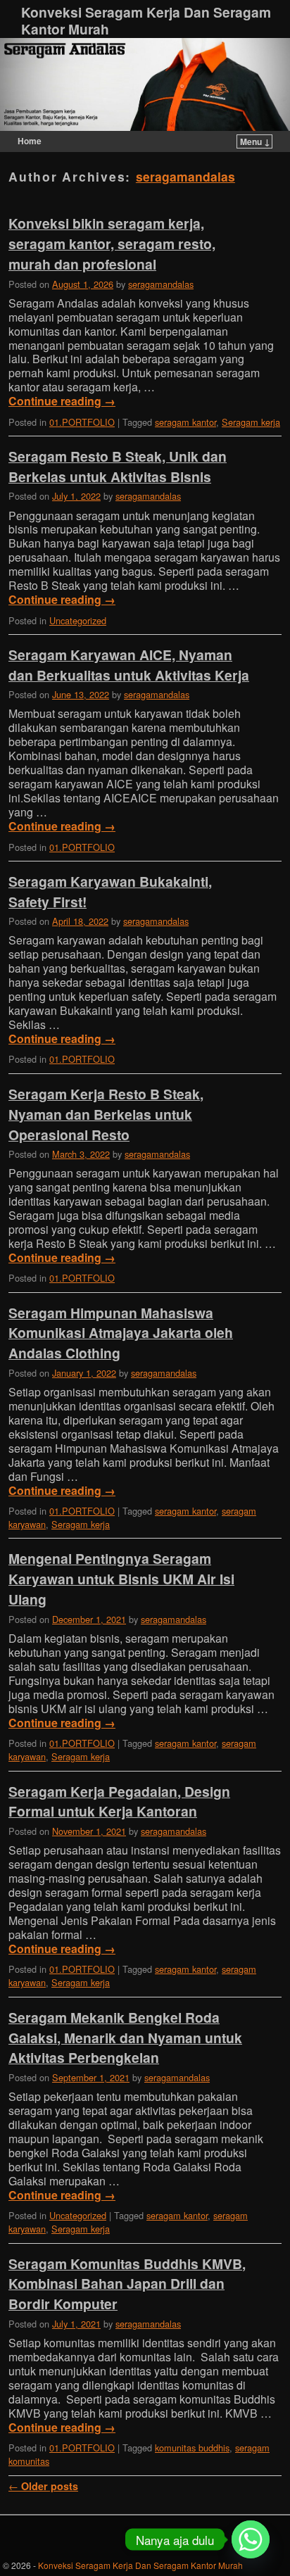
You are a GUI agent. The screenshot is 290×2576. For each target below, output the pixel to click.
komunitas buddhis (192, 2448)
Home (30, 141)
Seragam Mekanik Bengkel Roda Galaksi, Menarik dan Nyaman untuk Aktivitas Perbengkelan (125, 2038)
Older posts (43, 2486)
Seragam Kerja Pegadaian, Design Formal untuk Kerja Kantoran (119, 1801)
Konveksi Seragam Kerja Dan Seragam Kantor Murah (146, 20)
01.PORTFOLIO (82, 422)
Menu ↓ (255, 141)
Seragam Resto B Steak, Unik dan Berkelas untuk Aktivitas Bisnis (118, 466)
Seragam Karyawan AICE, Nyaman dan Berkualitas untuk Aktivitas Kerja (129, 665)
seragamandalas (185, 176)
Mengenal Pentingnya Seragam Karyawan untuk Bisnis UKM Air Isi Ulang (121, 1579)
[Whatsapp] (251, 2539)
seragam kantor (185, 422)
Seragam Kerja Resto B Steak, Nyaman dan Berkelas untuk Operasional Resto (106, 1114)
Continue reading (62, 401)
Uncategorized (78, 620)
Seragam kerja (251, 422)
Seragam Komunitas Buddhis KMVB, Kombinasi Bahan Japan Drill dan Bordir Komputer (127, 2284)
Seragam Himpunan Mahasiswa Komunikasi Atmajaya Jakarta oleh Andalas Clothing (121, 1333)
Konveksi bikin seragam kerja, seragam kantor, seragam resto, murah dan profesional (112, 244)
